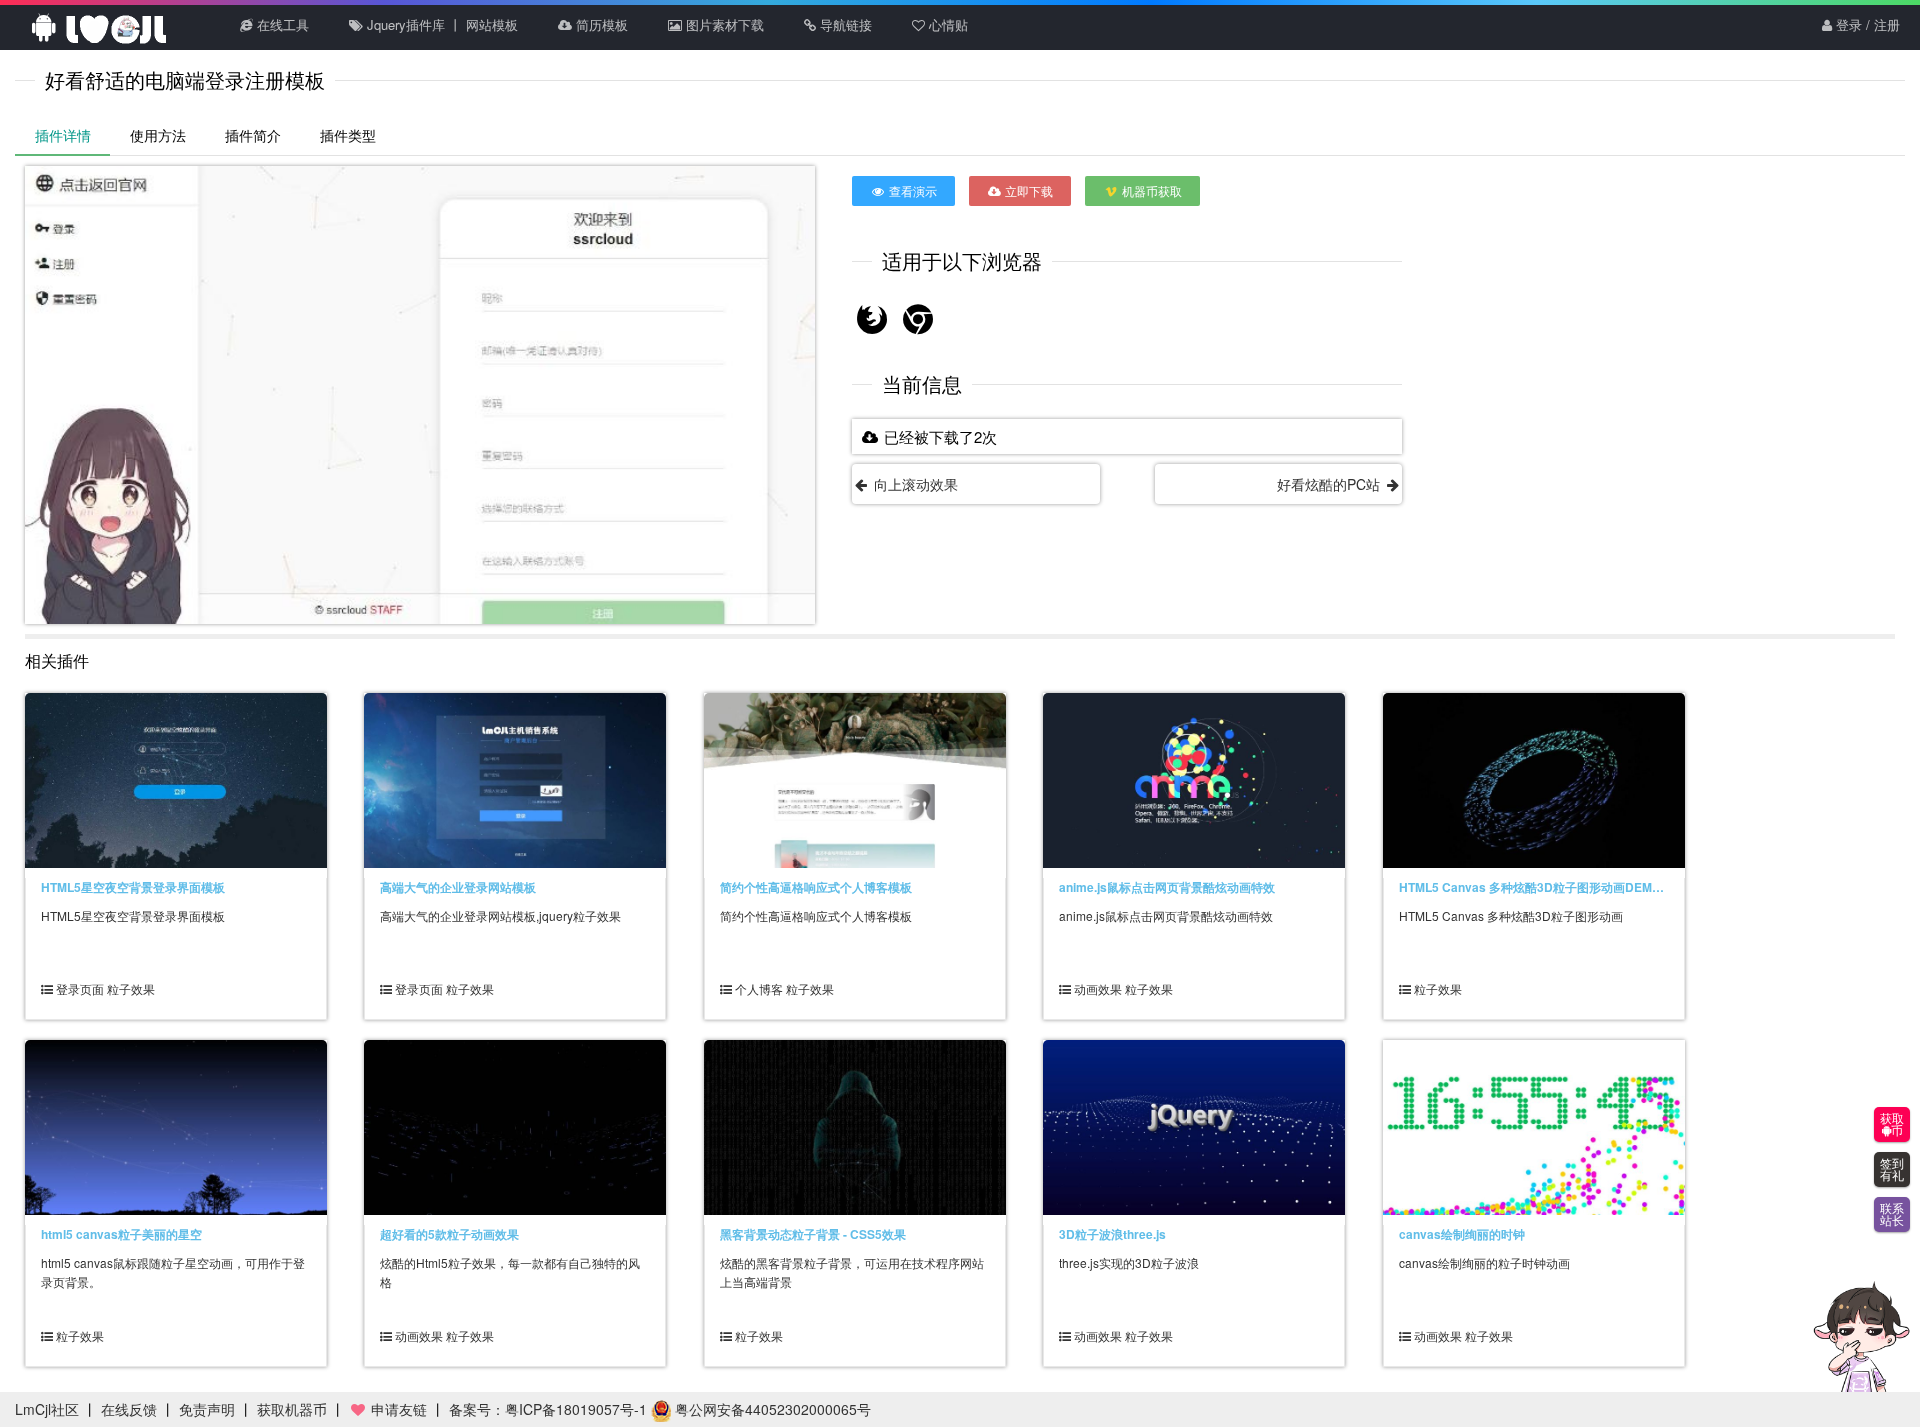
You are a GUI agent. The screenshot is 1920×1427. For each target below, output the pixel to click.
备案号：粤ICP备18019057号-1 (548, 1409)
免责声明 (207, 1409)
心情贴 (946, 24)
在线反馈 (129, 1409)
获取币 (1892, 1125)
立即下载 (1027, 190)
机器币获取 (1150, 190)
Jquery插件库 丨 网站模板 (440, 24)
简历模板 (600, 24)
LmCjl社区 (47, 1409)
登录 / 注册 (1866, 24)
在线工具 (281, 24)
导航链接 (844, 24)
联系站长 (1892, 1215)
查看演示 (911, 190)
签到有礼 (1892, 1170)
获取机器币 (292, 1409)
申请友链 (397, 1409)
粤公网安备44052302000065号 (771, 1409)
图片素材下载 (723, 24)
